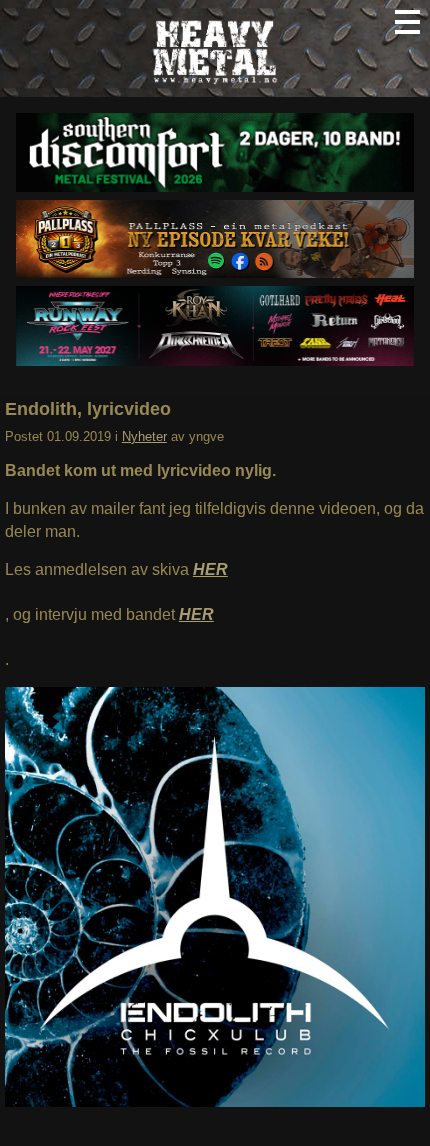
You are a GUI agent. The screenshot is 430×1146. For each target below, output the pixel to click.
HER (210, 569)
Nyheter (144, 436)
